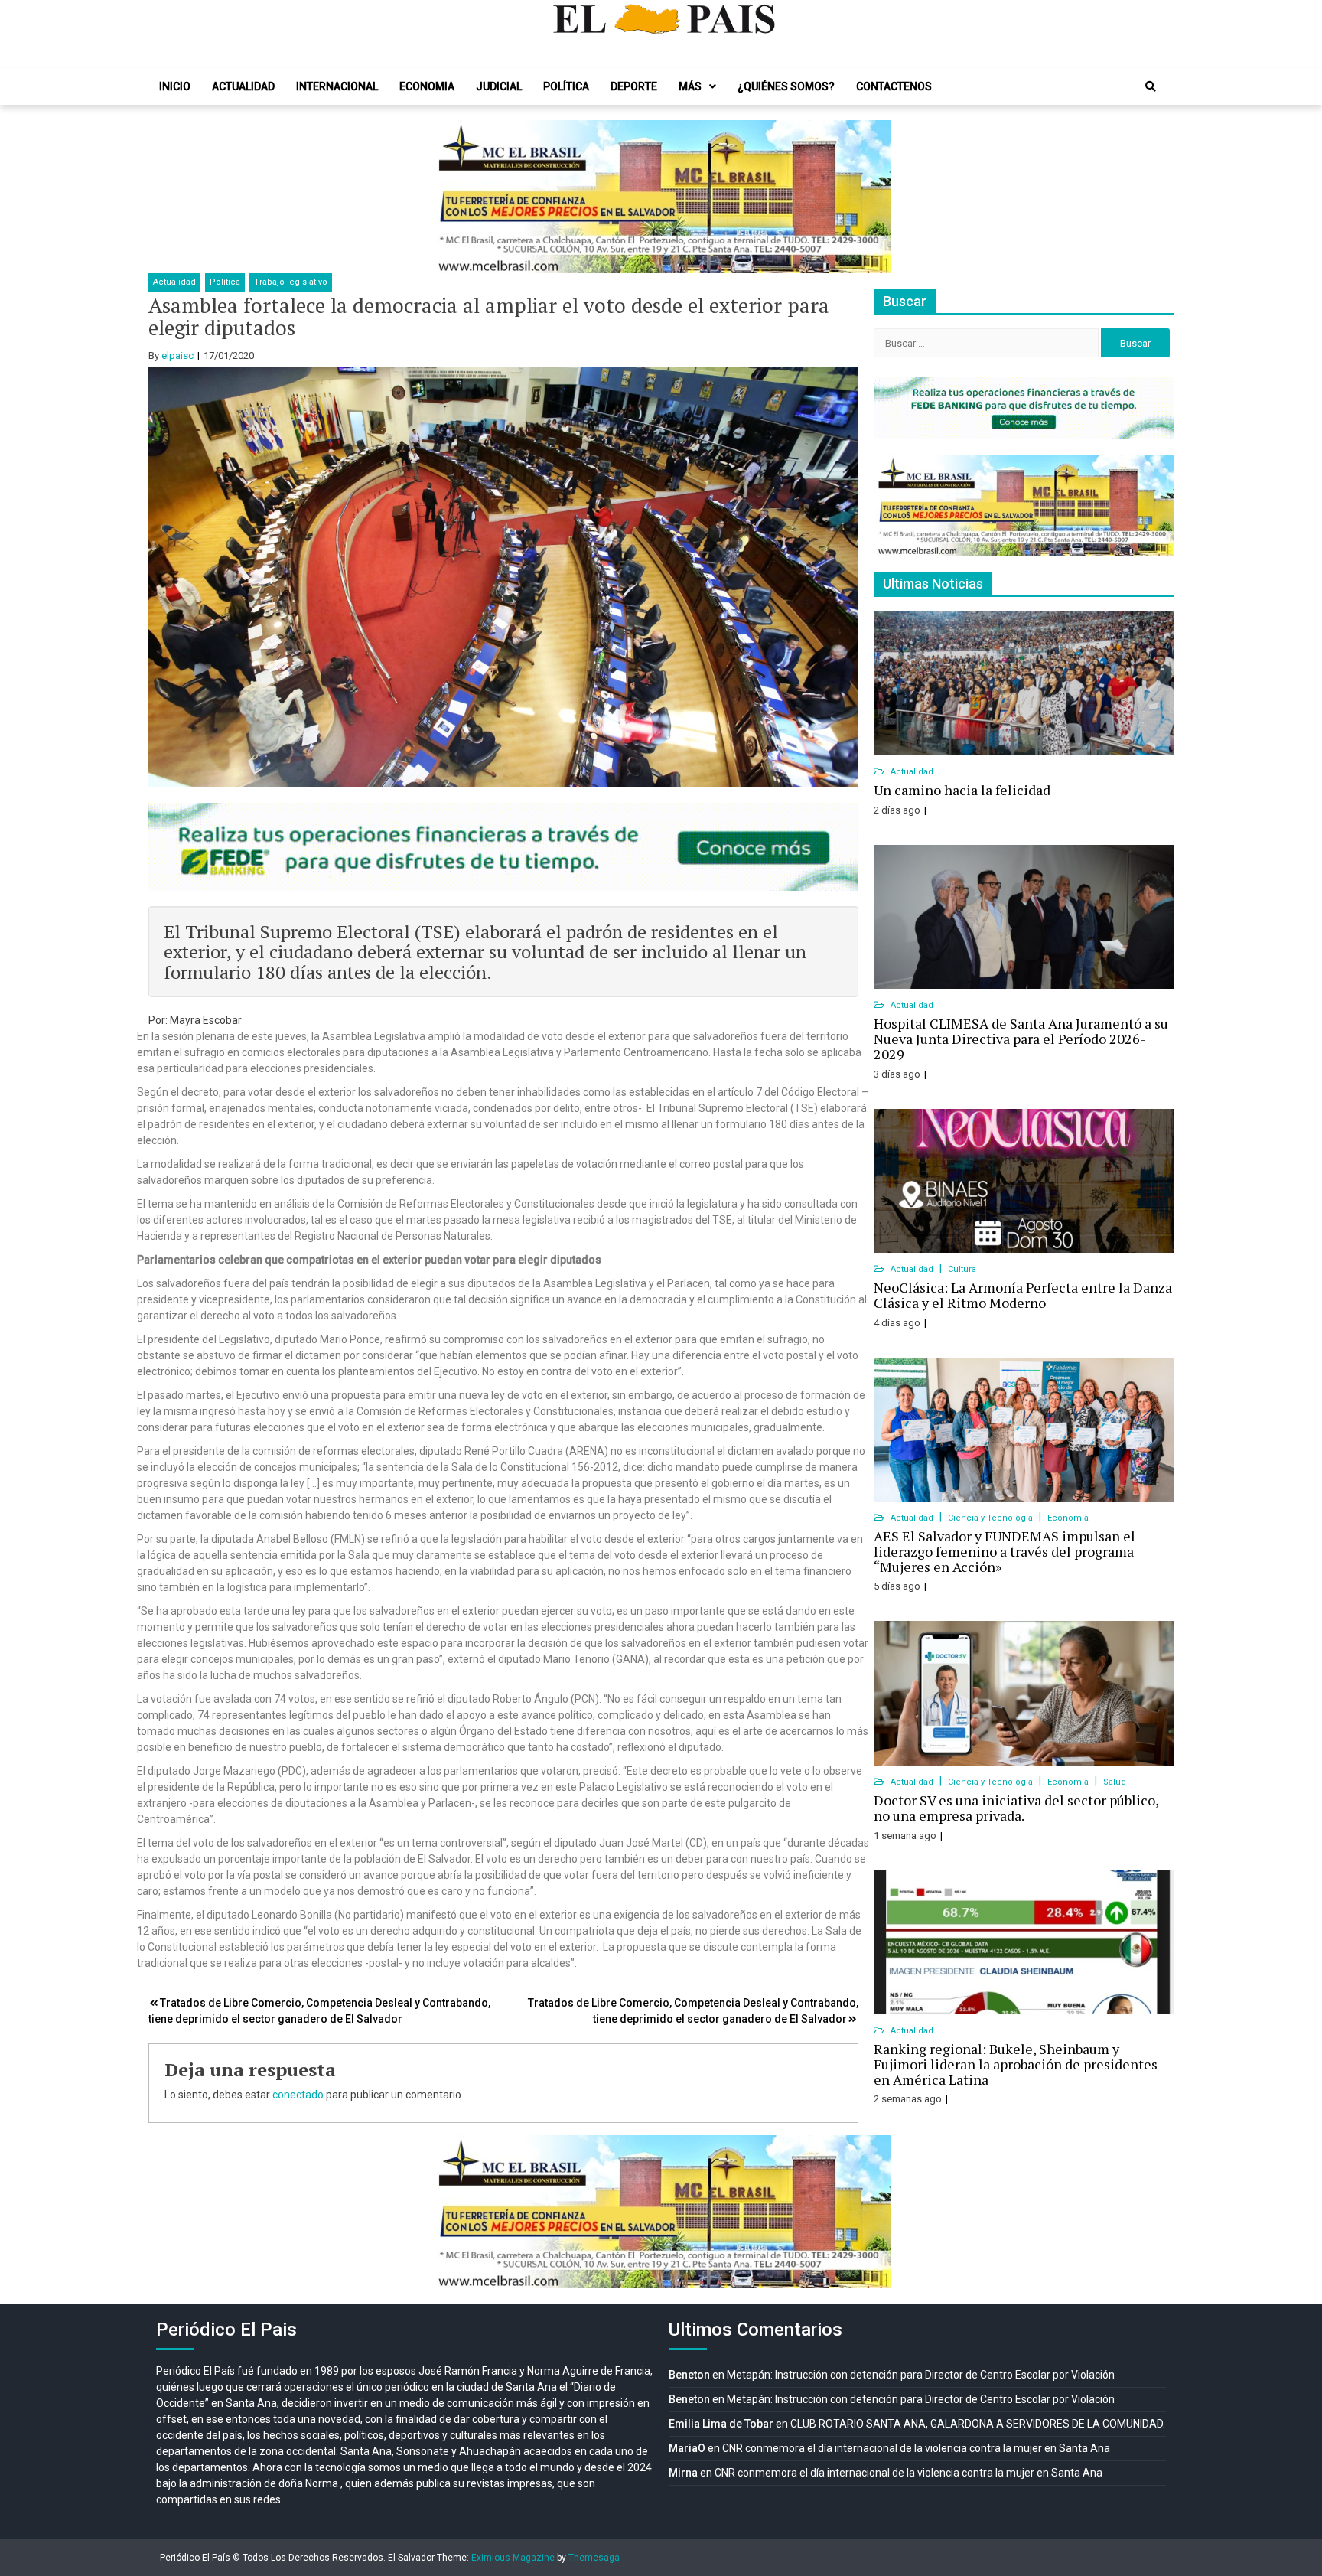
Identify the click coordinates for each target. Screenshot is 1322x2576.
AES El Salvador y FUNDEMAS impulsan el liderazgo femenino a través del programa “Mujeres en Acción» (1005, 1551)
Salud (1115, 1782)
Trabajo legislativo (291, 282)
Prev (451, 197)
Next (871, 197)
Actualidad (243, 86)
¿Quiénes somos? (786, 86)
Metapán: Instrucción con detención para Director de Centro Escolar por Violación (921, 2375)
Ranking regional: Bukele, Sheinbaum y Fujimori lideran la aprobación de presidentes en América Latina (1016, 2064)
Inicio (175, 86)
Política (566, 86)
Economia (427, 86)
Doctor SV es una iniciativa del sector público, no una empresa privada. (1016, 1808)
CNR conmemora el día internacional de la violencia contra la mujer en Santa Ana (916, 2448)
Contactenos (894, 86)
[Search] (1151, 86)
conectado (298, 2095)
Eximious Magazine (513, 2558)
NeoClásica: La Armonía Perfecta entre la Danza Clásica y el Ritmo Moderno (1023, 1295)
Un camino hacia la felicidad (962, 790)
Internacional (337, 86)
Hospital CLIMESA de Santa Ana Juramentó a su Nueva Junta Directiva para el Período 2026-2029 (1021, 1039)
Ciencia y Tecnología (991, 1518)
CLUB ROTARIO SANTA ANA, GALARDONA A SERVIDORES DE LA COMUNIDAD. (978, 2424)
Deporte (634, 86)
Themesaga (594, 2558)
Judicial (499, 86)
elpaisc (177, 355)
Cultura (962, 1269)
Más (690, 86)
